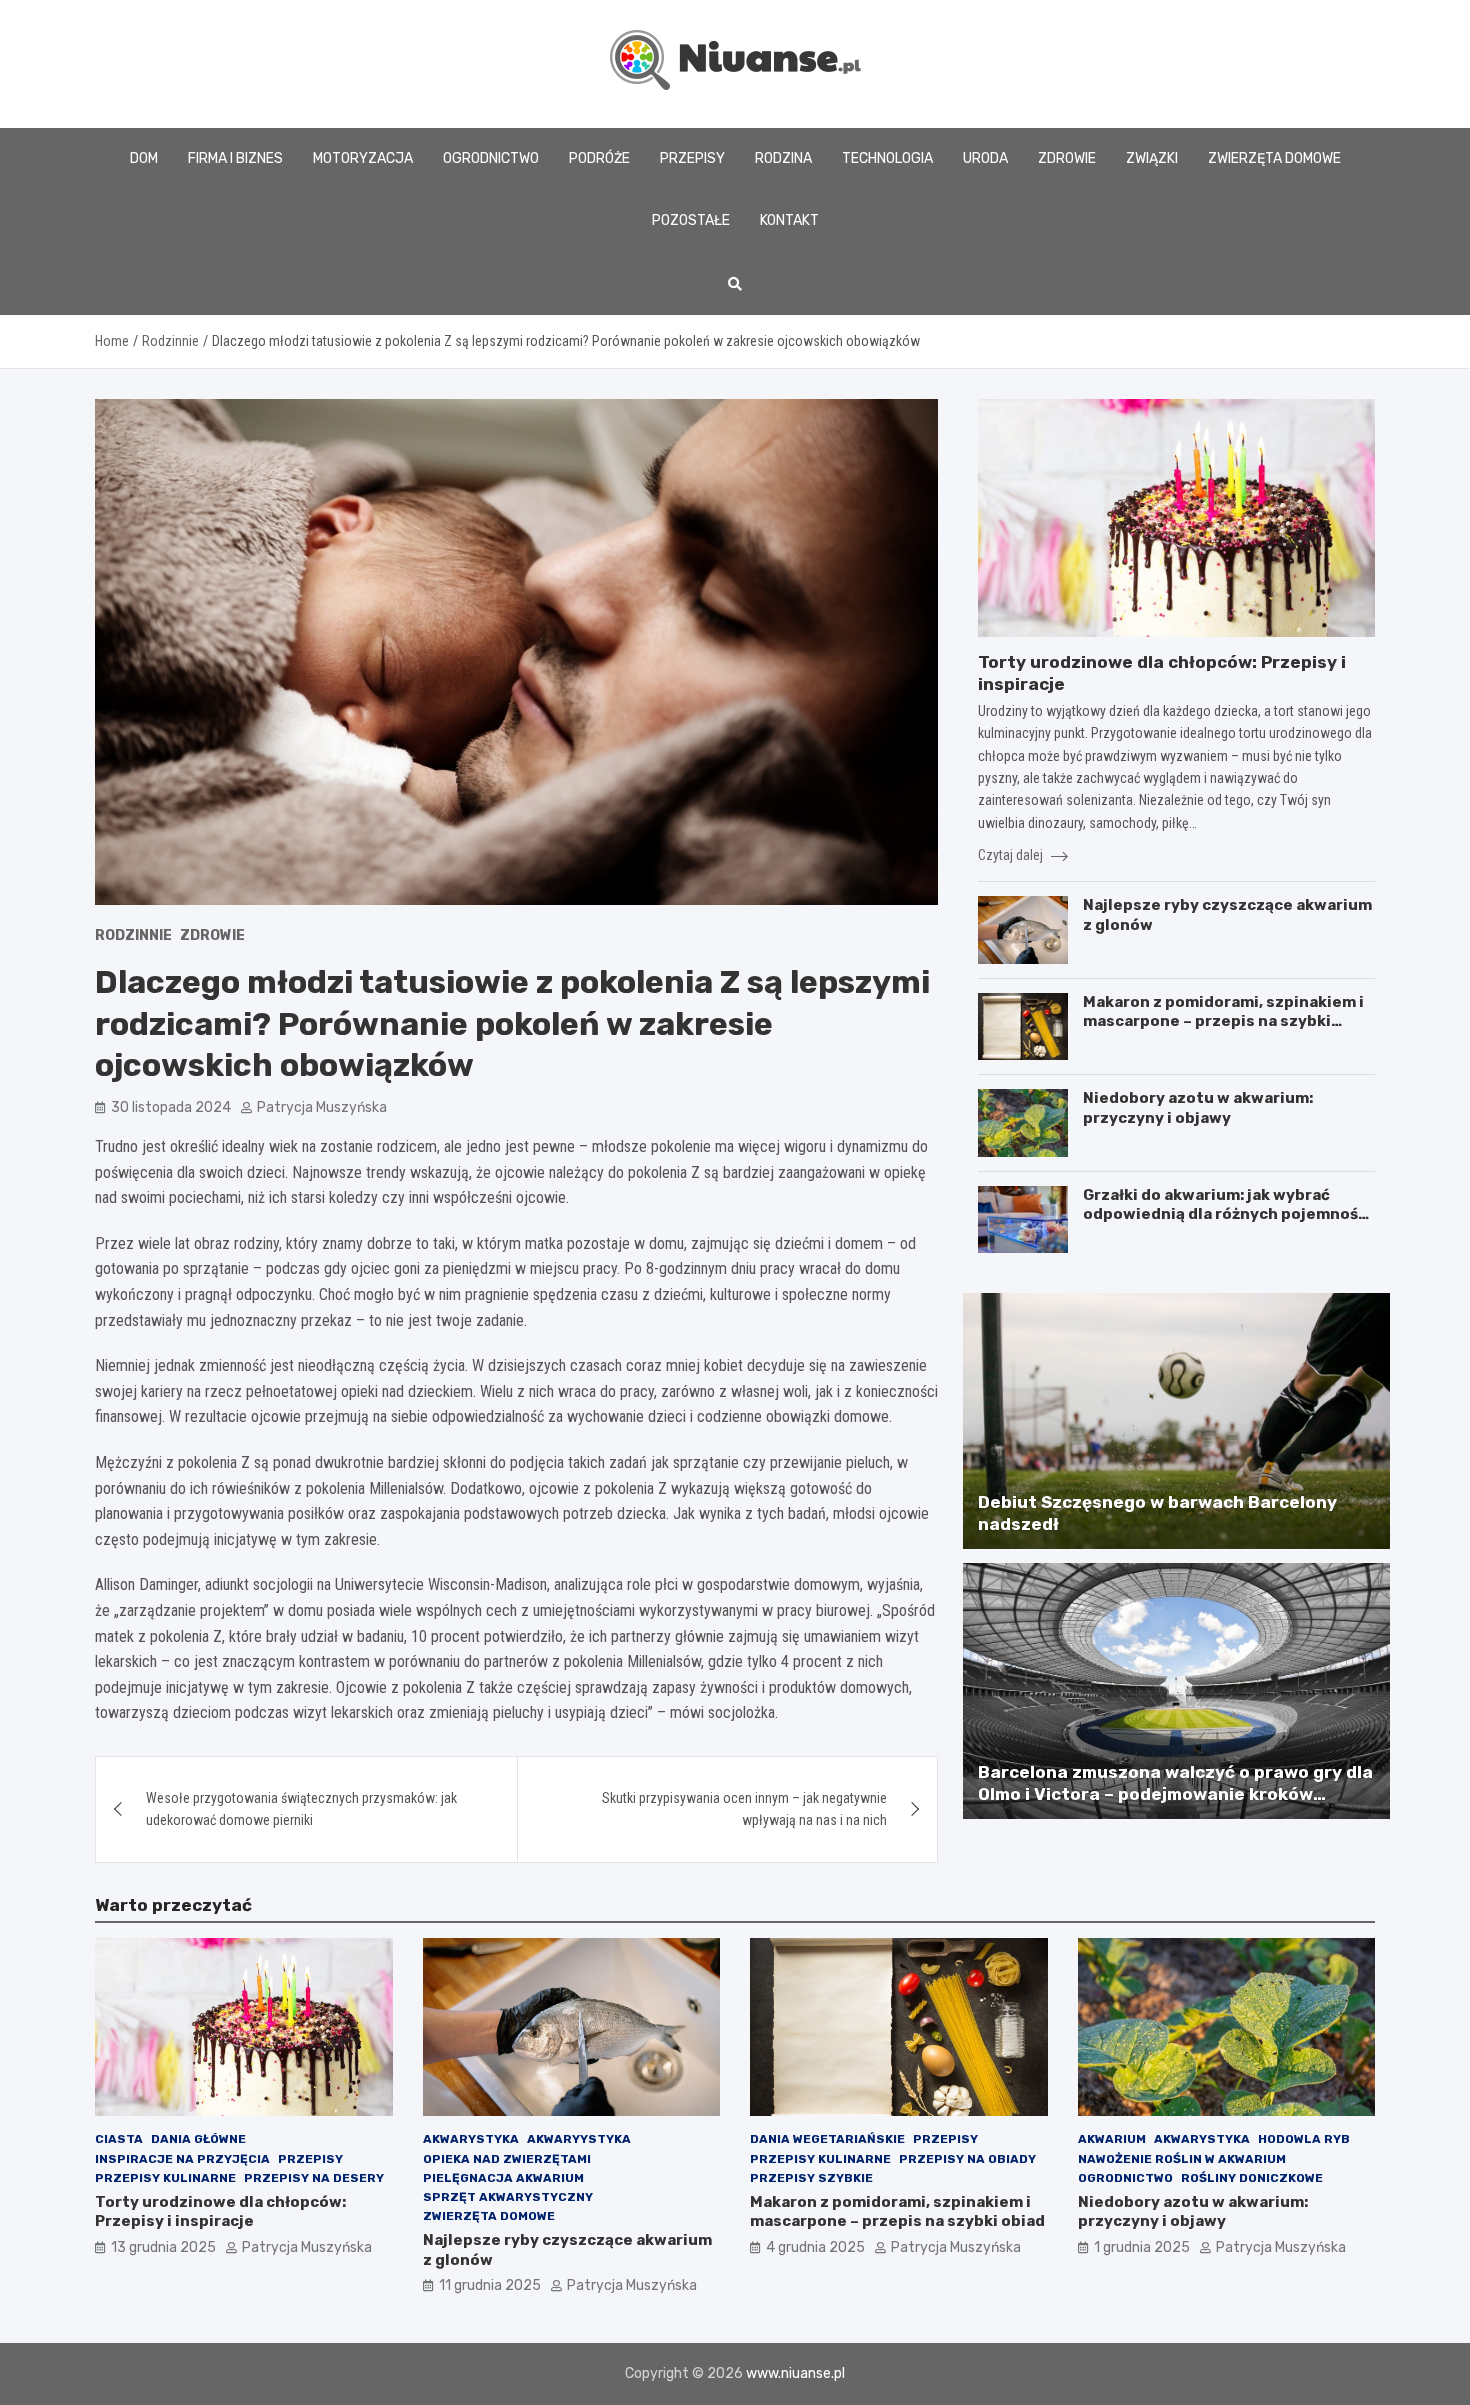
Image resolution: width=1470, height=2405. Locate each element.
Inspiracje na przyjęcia (182, 2159)
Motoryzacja (363, 158)
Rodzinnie (133, 935)
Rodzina (783, 158)
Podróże (599, 158)
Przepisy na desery (314, 2178)
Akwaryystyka (579, 2139)
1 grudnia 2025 (1142, 2247)
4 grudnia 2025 (815, 2247)
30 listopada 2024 (171, 1107)
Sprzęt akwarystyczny (508, 2197)
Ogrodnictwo (491, 158)
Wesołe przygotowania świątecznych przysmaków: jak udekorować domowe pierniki (301, 1809)
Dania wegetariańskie (827, 2139)
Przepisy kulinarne (165, 2178)
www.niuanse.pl (795, 2373)
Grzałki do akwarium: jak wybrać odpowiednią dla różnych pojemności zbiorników (1227, 1214)
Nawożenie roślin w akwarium (1182, 2159)
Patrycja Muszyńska (322, 1107)
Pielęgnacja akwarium (503, 2178)
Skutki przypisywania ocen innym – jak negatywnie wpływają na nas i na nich (744, 1809)
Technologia (887, 158)
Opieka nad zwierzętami (507, 2159)
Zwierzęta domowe (1274, 158)
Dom (144, 158)
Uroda (985, 158)
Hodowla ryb (1304, 2139)
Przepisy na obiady (967, 2159)
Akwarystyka (471, 2139)
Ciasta (119, 2139)
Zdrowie (1067, 158)
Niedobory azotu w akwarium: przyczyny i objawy (1198, 1108)
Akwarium (1112, 2139)
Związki (1152, 158)
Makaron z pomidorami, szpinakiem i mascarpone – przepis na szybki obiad (1223, 1021)
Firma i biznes (235, 158)
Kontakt (789, 220)
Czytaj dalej (1012, 855)
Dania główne (198, 2139)
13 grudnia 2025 (163, 2247)
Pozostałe (691, 220)
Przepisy (692, 158)
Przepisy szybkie (811, 2178)
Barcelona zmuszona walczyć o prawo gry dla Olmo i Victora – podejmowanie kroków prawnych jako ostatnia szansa (1175, 1794)
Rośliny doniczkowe (1252, 2178)
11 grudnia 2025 (490, 2285)
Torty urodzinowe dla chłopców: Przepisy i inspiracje (220, 2212)
